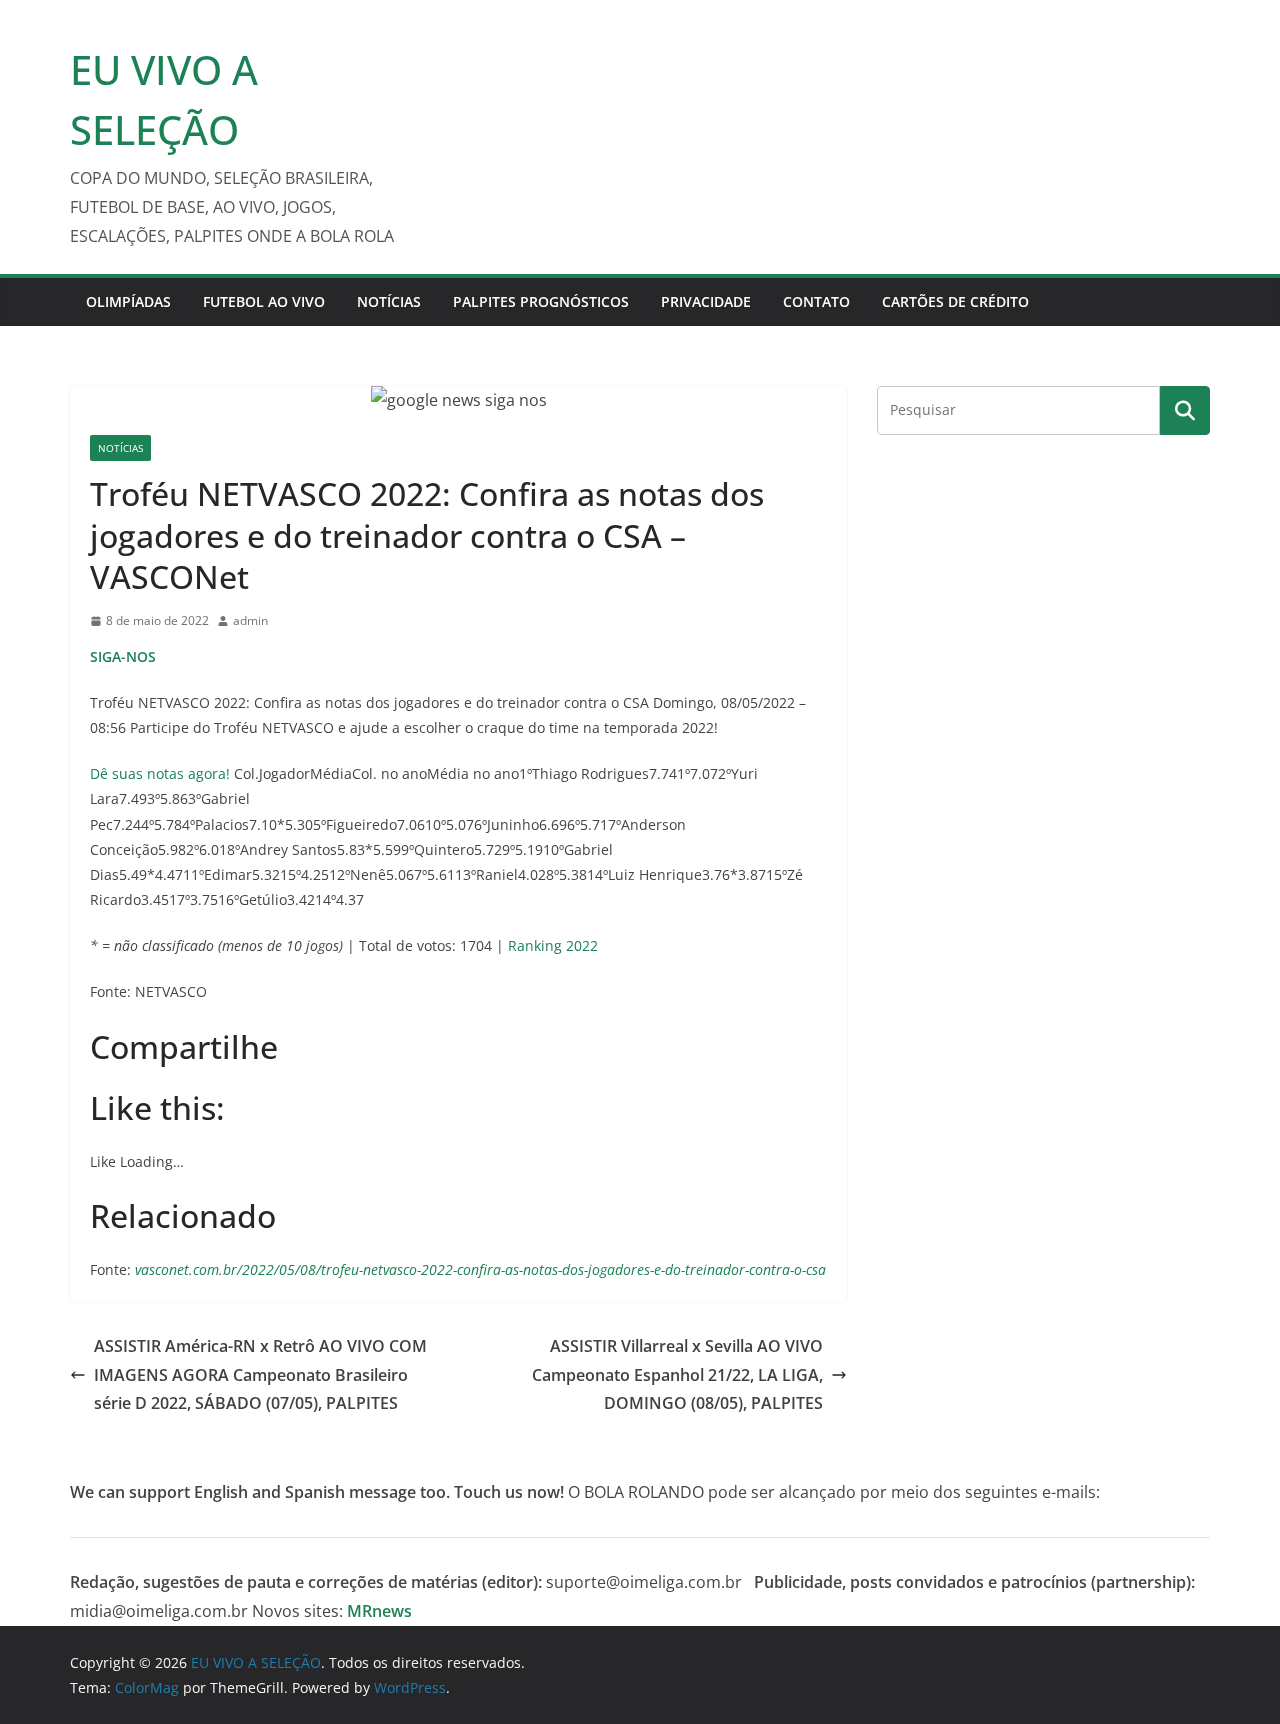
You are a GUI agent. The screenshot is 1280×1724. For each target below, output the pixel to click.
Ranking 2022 (553, 945)
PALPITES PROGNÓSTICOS (541, 301)
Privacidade (706, 301)
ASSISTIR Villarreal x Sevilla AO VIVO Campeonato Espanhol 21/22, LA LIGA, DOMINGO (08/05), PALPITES (677, 1375)
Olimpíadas (128, 301)
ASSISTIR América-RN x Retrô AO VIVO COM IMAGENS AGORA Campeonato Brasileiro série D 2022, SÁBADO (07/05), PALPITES (260, 1375)
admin (250, 620)
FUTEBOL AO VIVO (264, 301)
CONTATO (816, 301)
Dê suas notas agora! (160, 773)
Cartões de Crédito (955, 301)
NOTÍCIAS (389, 301)
